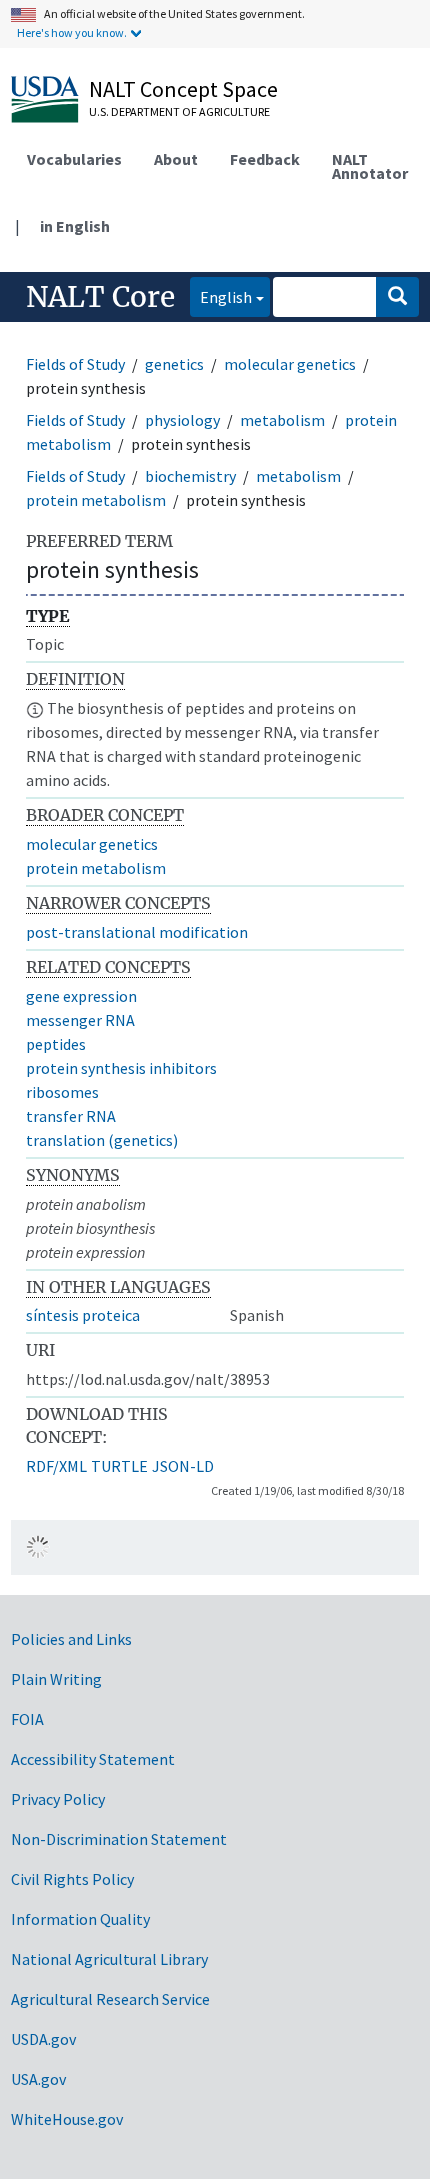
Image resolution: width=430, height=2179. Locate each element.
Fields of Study (75, 364)
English (221, 296)
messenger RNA (80, 1020)
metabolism (282, 420)
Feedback (265, 159)
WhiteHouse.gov (67, 2119)
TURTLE (119, 1466)
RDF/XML (56, 1466)
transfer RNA (71, 1116)
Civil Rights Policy (72, 1879)
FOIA (27, 1719)
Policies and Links (71, 1639)
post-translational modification (137, 932)
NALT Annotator (370, 166)
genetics (174, 364)
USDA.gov (43, 2039)
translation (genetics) (102, 1140)
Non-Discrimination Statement (119, 1839)
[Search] (397, 297)
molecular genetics (290, 364)
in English (75, 226)
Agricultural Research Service (110, 1999)
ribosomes (62, 1092)
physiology (182, 420)
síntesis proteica (83, 1315)
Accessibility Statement (93, 1759)
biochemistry (190, 476)
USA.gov (38, 2079)
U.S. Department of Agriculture (179, 111)
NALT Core (100, 297)
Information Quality (80, 1919)
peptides (56, 1044)
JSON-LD (183, 1466)
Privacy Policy (58, 1799)
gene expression (81, 996)
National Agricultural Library (109, 1959)
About (176, 159)
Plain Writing (56, 1679)
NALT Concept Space (183, 89)
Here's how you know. (72, 32)
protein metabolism (96, 500)
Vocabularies (74, 159)
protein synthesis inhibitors (121, 1068)
